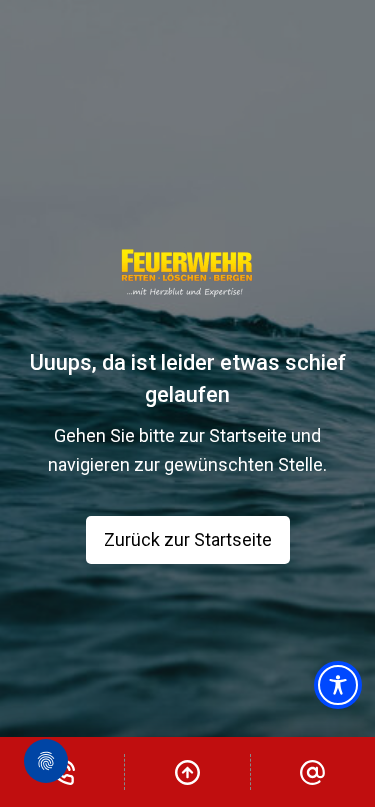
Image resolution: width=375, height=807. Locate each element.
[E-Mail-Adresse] (313, 772)
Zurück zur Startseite (188, 539)
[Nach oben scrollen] (187, 772)
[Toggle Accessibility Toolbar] (338, 685)
